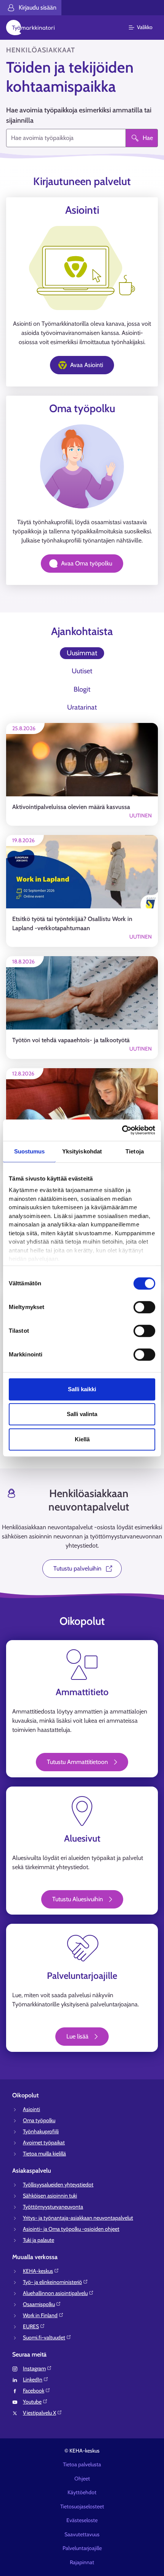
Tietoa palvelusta (82, 2464)
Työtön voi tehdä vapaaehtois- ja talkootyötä (71, 1040)
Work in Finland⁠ (40, 2315)
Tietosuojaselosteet (82, 2506)
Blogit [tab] (82, 689)
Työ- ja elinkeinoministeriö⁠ (52, 2282)
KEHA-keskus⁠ (38, 2271)
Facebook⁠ (34, 2391)
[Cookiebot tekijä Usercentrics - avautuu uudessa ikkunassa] (122, 1130)
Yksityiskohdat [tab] (82, 1151)
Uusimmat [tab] (82, 653)
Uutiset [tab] (82, 671)
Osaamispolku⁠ (39, 2304)
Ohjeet (82, 2479)
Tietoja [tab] (135, 1151)
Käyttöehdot (82, 2492)
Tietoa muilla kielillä (44, 2154)
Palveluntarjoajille (82, 2548)
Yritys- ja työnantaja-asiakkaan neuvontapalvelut (78, 2218)
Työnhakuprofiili (41, 2131)
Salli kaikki (82, 1389)
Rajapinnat (82, 2562)
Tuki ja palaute (39, 2240)
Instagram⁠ (34, 2368)
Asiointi (31, 2109)
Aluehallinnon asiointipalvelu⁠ (55, 2293)
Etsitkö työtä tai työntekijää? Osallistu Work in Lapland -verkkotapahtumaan (72, 923)
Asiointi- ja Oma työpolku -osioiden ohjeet (71, 2229)
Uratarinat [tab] (82, 707)
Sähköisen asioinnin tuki (50, 2196)
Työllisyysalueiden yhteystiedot (58, 2185)
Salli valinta (82, 1414)
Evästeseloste (82, 2520)
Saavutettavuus (82, 2534)
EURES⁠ (31, 2326)
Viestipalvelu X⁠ (39, 2413)
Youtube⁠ (32, 2402)
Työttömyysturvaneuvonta (53, 2207)
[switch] (144, 1307)
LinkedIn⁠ (33, 2379)
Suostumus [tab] (30, 1151)
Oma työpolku (39, 2120)
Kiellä (82, 1439)
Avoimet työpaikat (44, 2142)
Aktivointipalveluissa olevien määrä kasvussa (71, 807)
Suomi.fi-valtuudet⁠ (44, 2337)
